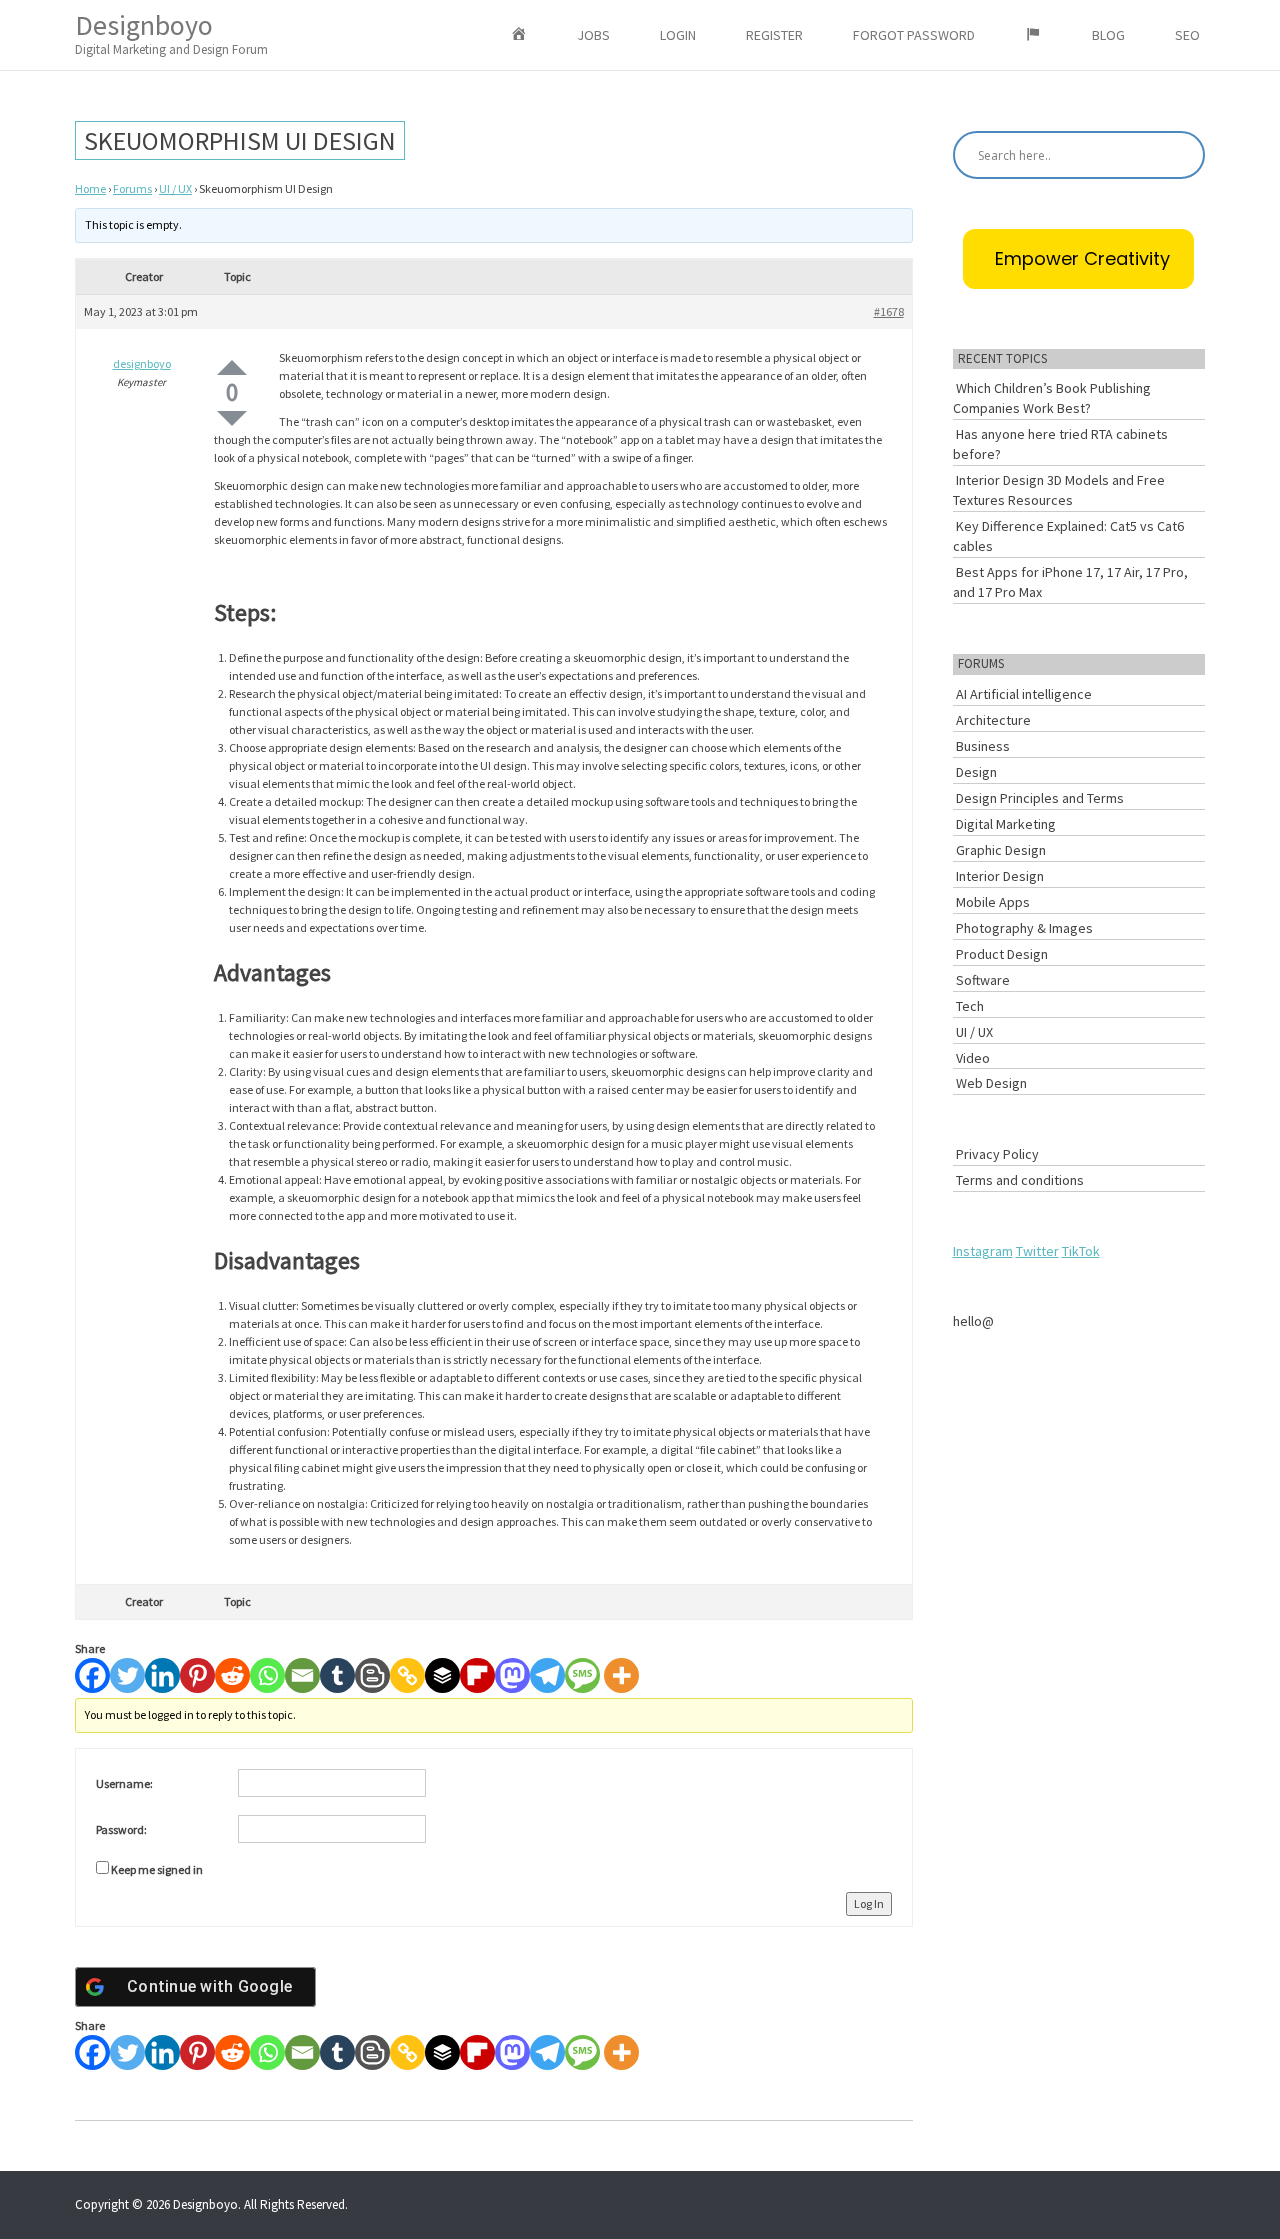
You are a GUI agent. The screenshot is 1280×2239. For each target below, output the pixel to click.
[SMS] (582, 1675)
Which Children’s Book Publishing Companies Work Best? (1052, 398)
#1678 (889, 311)
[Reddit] (232, 1675)
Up (232, 367)
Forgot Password (914, 35)
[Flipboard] (477, 1675)
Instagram (983, 1251)
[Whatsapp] (267, 1675)
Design (976, 772)
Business (983, 746)
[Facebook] (92, 1675)
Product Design (1002, 954)
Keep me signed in (157, 1869)
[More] (621, 1675)
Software (983, 980)
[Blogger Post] (372, 1675)
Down (232, 418)
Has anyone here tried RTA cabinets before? (1060, 444)
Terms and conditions (1020, 1180)
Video (973, 1058)
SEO (1187, 35)
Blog (1108, 35)
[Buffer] (442, 1675)
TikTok (1081, 1251)
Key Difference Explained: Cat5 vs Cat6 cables (1068, 536)
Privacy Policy (997, 1154)
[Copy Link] (407, 1675)
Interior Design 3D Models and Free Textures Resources (1059, 490)
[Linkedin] (162, 1675)
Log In (869, 1903)
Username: (124, 1783)
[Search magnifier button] (1181, 155)
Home (90, 188)
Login (678, 35)
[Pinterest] (197, 1675)
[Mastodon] (512, 1675)
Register (774, 35)
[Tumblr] (337, 1675)
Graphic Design (1001, 850)
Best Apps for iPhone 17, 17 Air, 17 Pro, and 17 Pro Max (1070, 582)
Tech (970, 1006)
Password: (121, 1829)
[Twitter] (127, 1675)
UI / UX (175, 188)
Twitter (1037, 1251)
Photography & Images (1024, 928)
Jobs (593, 35)
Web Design (991, 1083)
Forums (132, 188)
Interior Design (1000, 876)
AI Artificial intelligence (1024, 694)
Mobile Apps (993, 902)
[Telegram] (547, 1675)
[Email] (302, 1675)
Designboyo (171, 32)
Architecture (993, 720)
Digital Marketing (1006, 824)
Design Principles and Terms (1040, 798)
